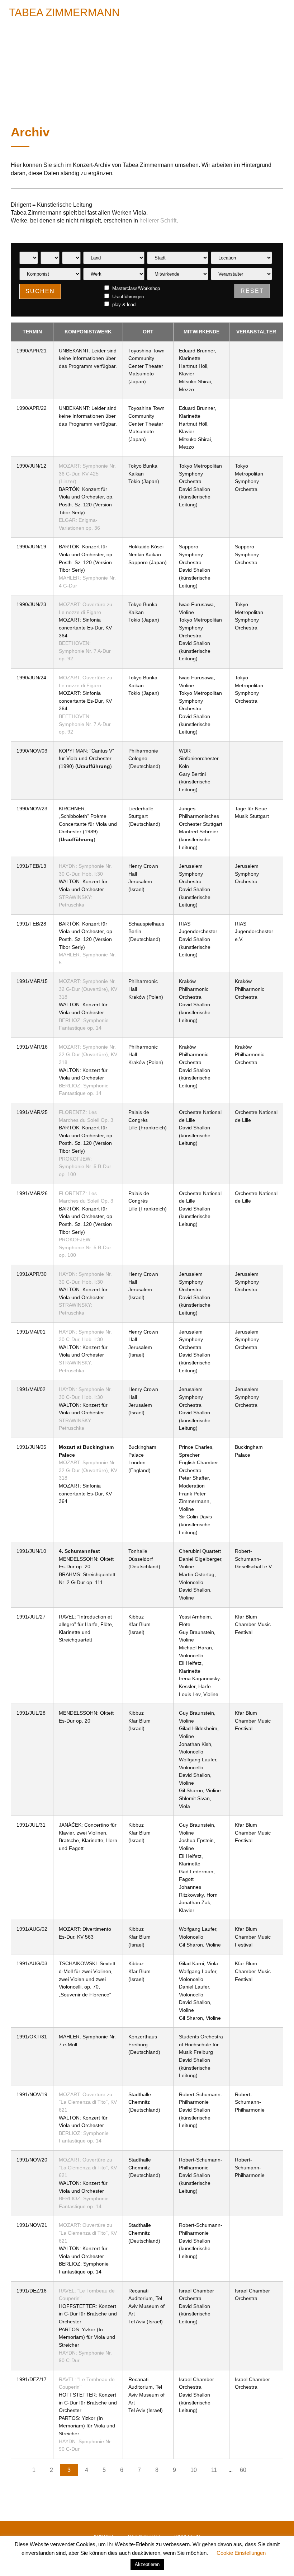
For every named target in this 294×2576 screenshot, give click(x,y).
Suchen (40, 291)
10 (194, 2470)
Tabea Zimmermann (64, 12)
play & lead (123, 304)
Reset (252, 291)
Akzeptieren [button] (147, 2564)
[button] (279, 12)
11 (214, 2470)
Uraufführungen (127, 296)
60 (243, 2470)
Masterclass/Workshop (135, 288)
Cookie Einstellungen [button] (241, 2553)
